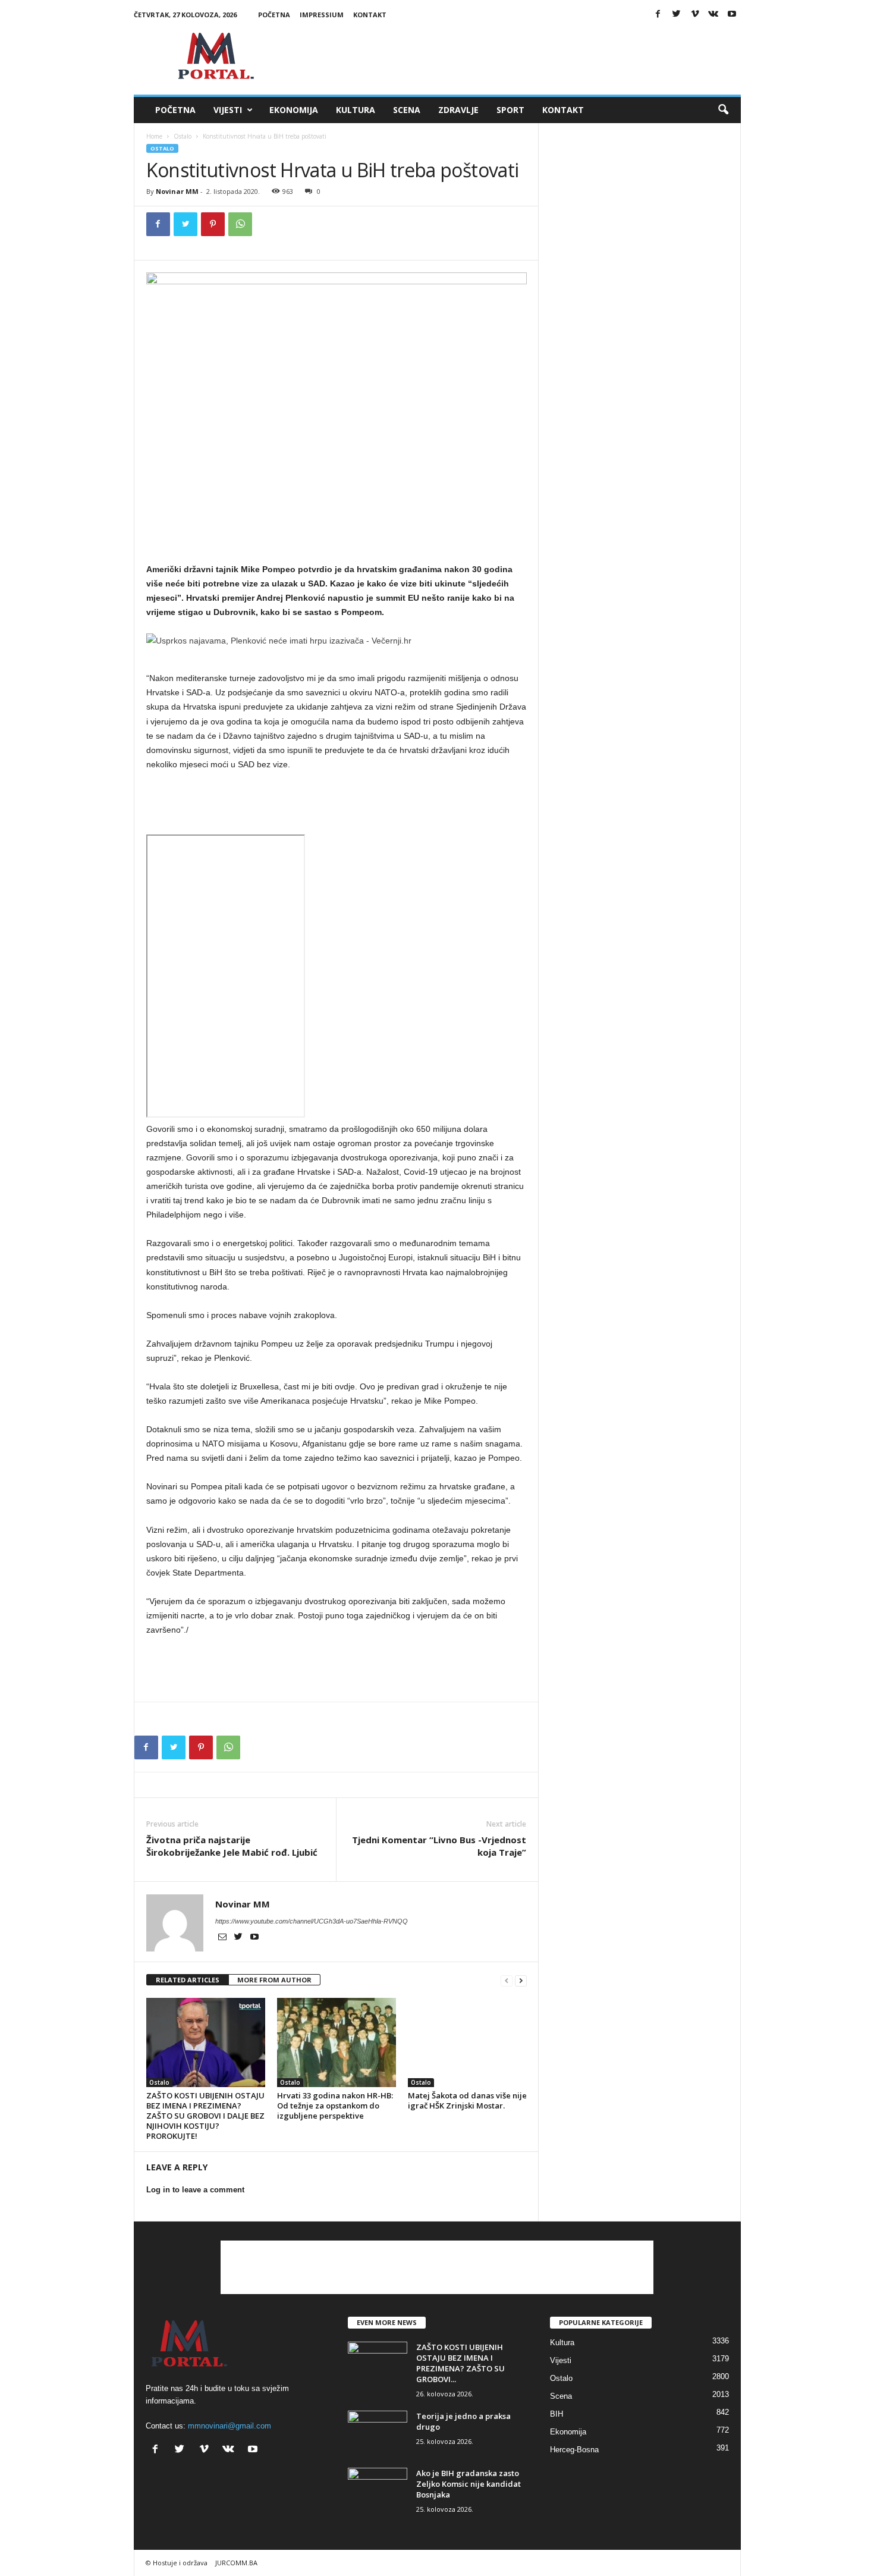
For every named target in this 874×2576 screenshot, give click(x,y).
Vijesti (228, 110)
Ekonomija (294, 110)
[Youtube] (732, 15)
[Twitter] (677, 15)
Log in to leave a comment (195, 2190)
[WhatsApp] (240, 224)
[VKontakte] (713, 15)
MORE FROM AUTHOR (274, 1980)
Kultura (356, 110)
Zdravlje (458, 110)
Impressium (322, 15)
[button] (723, 110)
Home (154, 136)
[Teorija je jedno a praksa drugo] (378, 2433)
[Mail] (223, 1938)
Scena (407, 110)
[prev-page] (507, 1980)
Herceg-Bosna (574, 2450)
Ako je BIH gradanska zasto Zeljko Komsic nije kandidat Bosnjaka (469, 2484)
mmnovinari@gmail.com (229, 2426)
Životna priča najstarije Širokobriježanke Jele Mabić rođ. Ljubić (232, 1846)
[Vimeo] (695, 15)
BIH (557, 2414)
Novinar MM (177, 191)
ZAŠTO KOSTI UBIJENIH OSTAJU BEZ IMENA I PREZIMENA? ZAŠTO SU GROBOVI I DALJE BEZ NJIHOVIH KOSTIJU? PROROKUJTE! (205, 2116)
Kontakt (370, 15)
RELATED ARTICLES (188, 1980)
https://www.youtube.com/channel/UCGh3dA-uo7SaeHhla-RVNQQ (312, 1921)
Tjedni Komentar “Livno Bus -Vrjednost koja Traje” (439, 1846)
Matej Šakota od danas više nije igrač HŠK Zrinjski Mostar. (467, 2100)
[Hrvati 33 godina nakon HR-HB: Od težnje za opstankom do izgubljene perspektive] (337, 2042)
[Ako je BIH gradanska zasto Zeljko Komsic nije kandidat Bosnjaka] (378, 2490)
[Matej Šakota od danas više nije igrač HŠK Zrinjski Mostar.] (467, 2042)
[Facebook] (658, 15)
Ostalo (183, 136)
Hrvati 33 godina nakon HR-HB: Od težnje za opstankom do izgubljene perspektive (335, 2106)
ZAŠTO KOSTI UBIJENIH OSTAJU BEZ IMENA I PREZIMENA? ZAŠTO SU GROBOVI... (460, 2363)
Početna (274, 15)
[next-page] (521, 1980)
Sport (510, 110)
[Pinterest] (213, 224)
